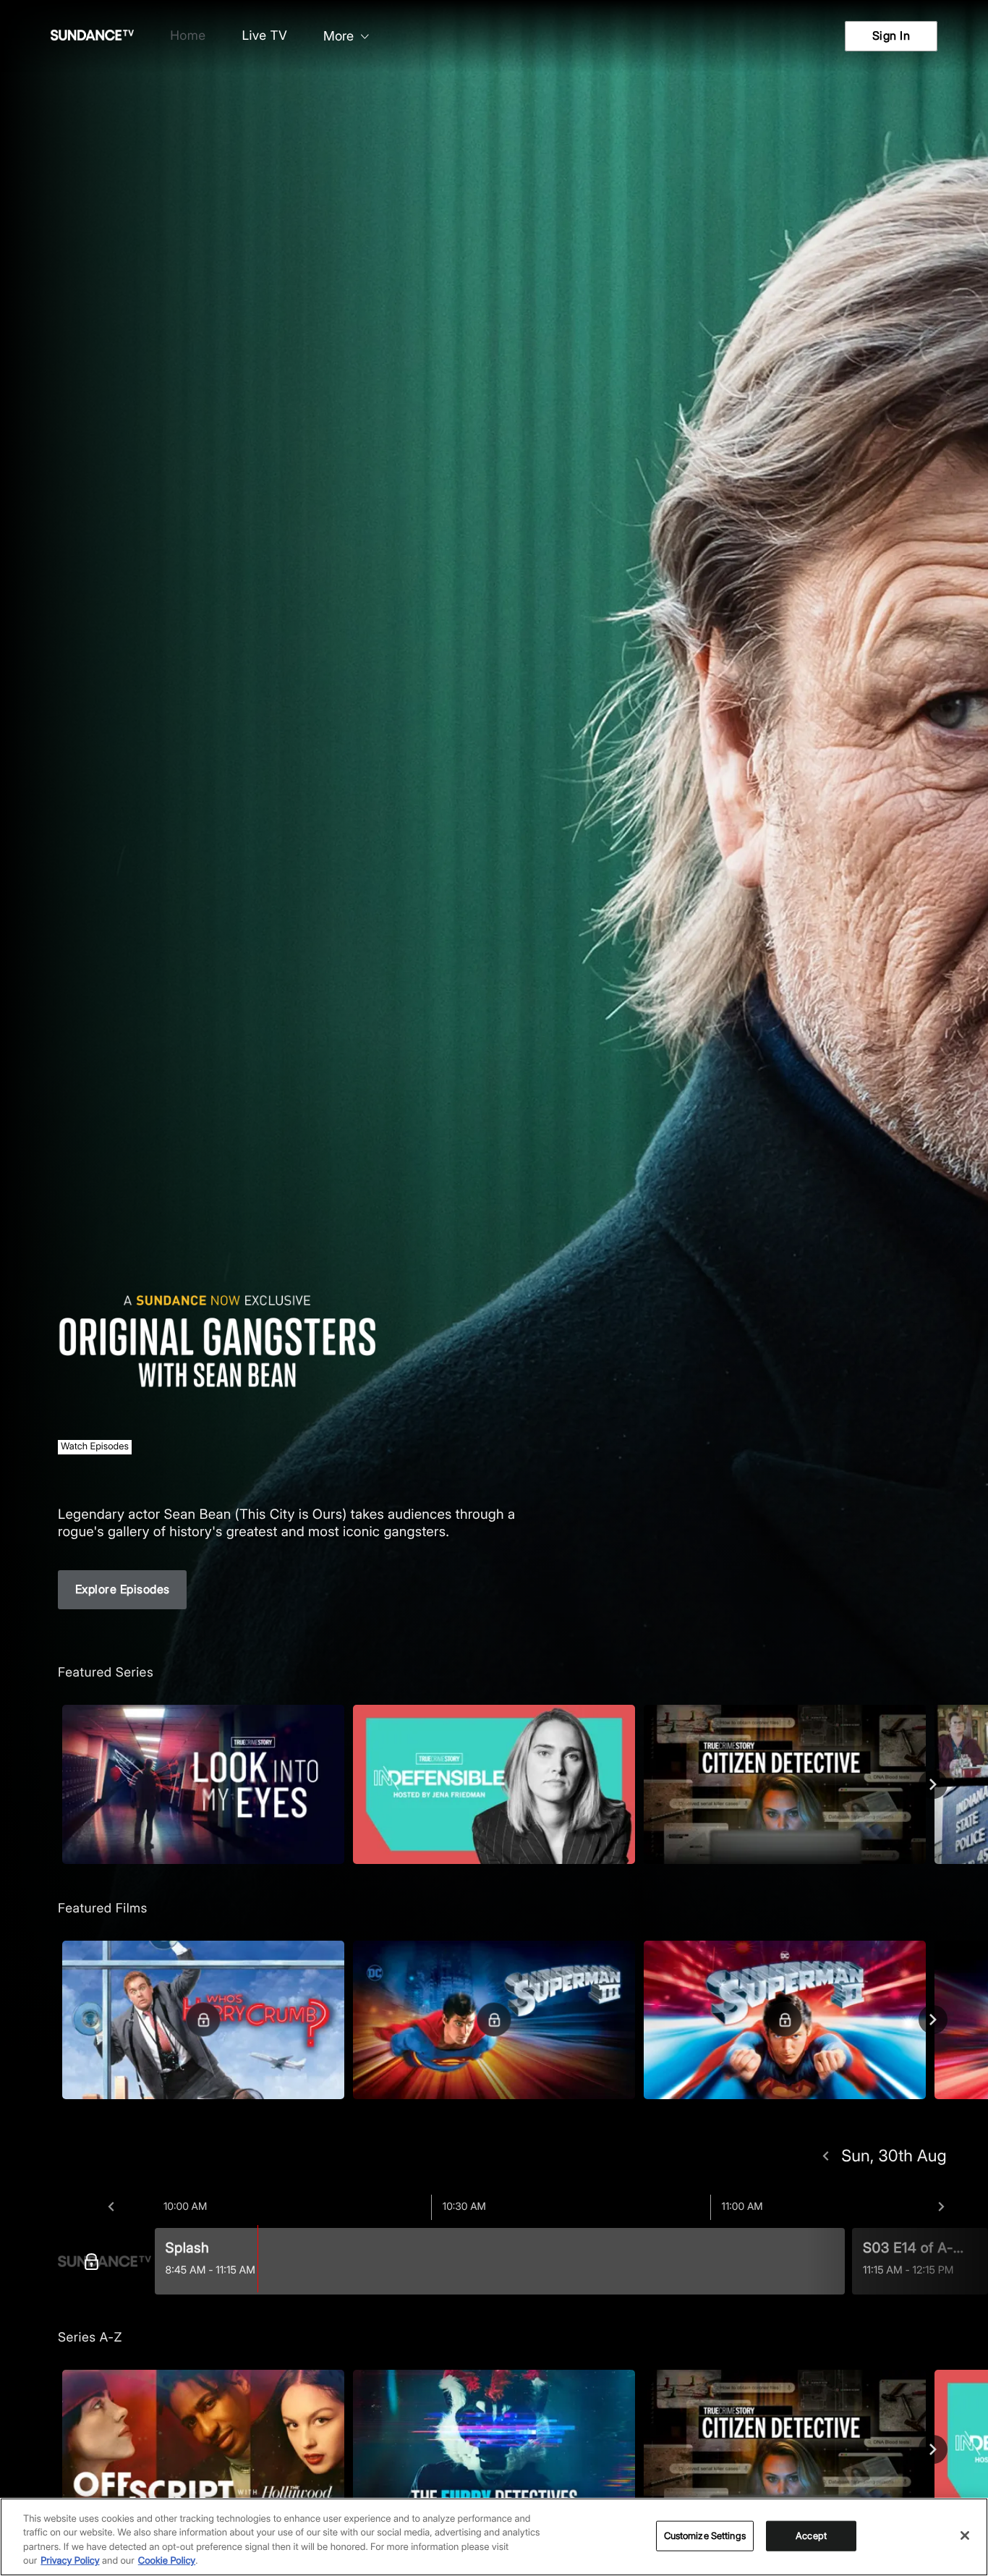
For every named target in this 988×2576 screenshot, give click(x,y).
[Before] (111, 2207)
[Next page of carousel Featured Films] (933, 2020)
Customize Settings (705, 2535)
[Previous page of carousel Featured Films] (55, 2020)
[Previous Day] (826, 2156)
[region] (494, 2537)
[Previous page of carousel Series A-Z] (55, 2449)
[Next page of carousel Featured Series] (933, 1784)
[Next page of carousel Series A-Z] (933, 2449)
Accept (811, 2535)
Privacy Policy (70, 2561)
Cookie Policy (167, 2561)
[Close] (965, 2535)
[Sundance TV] (105, 2261)
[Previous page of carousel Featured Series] (55, 1784)
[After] (941, 2207)
